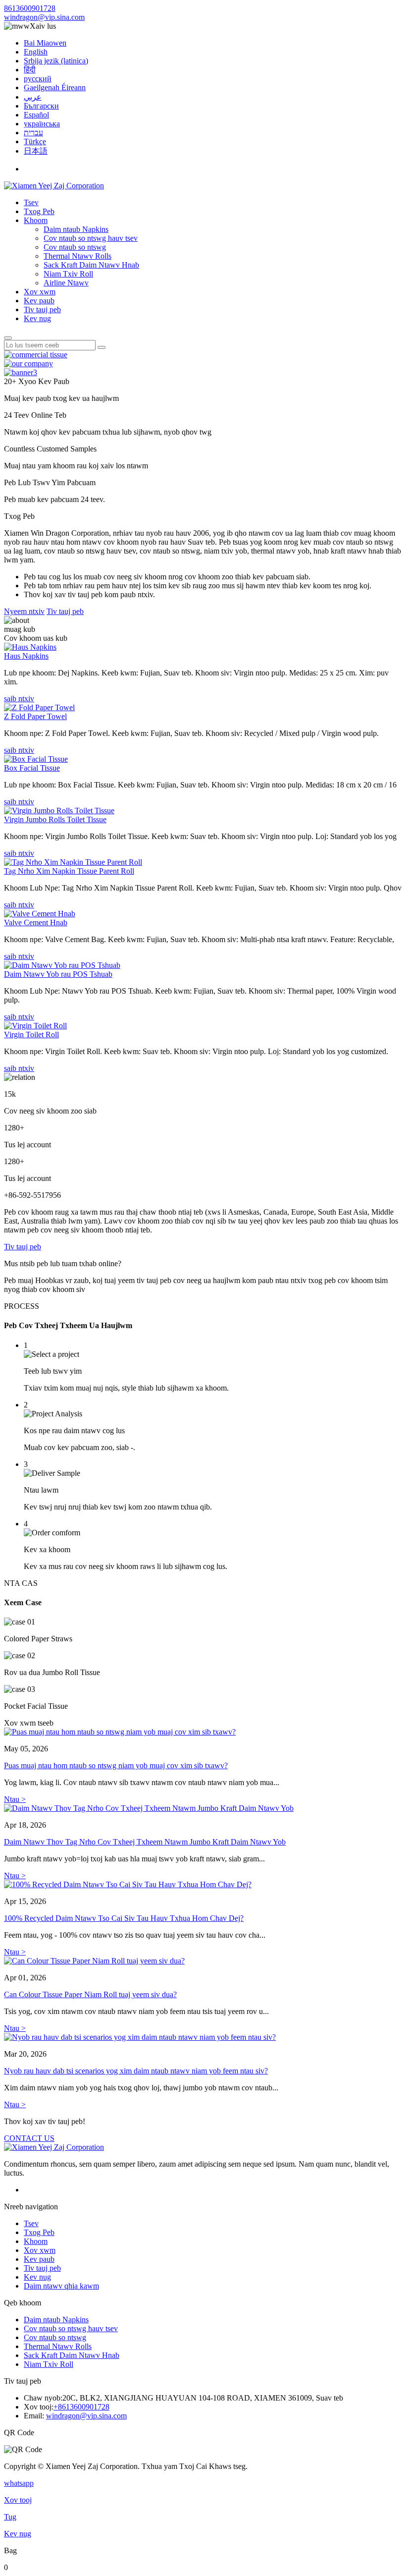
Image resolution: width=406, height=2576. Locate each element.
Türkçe (35, 141)
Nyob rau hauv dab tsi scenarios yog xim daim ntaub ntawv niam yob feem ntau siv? (136, 2071)
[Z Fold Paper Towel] (39, 707)
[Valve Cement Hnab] (40, 914)
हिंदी (30, 70)
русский (38, 79)
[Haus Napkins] (30, 647)
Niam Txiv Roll (68, 274)
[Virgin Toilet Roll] (35, 1026)
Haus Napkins (26, 656)
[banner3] (21, 372)
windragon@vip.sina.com (44, 17)
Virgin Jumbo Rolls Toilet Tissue (55, 819)
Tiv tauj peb (42, 309)
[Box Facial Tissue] (36, 759)
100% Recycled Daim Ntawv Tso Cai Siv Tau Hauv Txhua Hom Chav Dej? (124, 1918)
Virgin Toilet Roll (31, 1035)
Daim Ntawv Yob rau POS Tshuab (58, 974)
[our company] (28, 364)
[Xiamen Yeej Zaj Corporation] (54, 186)
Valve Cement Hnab (36, 923)
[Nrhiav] (8, 338)
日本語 (36, 151)
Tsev (31, 202)
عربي (33, 97)
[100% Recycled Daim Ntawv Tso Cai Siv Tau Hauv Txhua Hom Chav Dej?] (203, 1885)
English (36, 52)
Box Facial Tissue (32, 768)
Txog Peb (39, 211)
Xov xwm (40, 292)
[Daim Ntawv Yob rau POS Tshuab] (62, 965)
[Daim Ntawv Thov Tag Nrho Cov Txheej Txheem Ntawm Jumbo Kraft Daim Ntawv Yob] (203, 1808)
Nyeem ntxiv (24, 611)
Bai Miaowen (45, 43)
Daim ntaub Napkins (76, 229)
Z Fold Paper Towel (35, 716)
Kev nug (37, 318)
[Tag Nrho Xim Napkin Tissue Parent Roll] (73, 862)
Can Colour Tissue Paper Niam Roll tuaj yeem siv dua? (90, 1994)
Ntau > (15, 1799)
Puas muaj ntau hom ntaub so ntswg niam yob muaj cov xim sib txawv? (116, 1765)
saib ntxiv (19, 699)
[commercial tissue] (36, 355)
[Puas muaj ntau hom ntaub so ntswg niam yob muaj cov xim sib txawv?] (203, 1732)
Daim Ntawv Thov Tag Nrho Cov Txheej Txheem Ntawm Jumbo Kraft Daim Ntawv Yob (145, 1842)
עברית (33, 133)
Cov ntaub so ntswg (75, 247)
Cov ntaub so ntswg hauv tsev (91, 238)
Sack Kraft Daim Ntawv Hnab (91, 265)
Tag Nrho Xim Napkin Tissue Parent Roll (69, 871)
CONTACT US (29, 2138)
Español (36, 115)
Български (41, 106)
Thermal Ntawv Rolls (77, 256)
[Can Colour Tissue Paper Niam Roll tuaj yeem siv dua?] (203, 1961)
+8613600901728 (81, 2407)
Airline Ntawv (66, 283)
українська (42, 124)
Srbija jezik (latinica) (56, 61)
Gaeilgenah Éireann (55, 87)
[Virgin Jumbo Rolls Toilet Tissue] (59, 811)
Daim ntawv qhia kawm (61, 2286)
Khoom (36, 220)
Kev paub (39, 301)
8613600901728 (30, 8)
